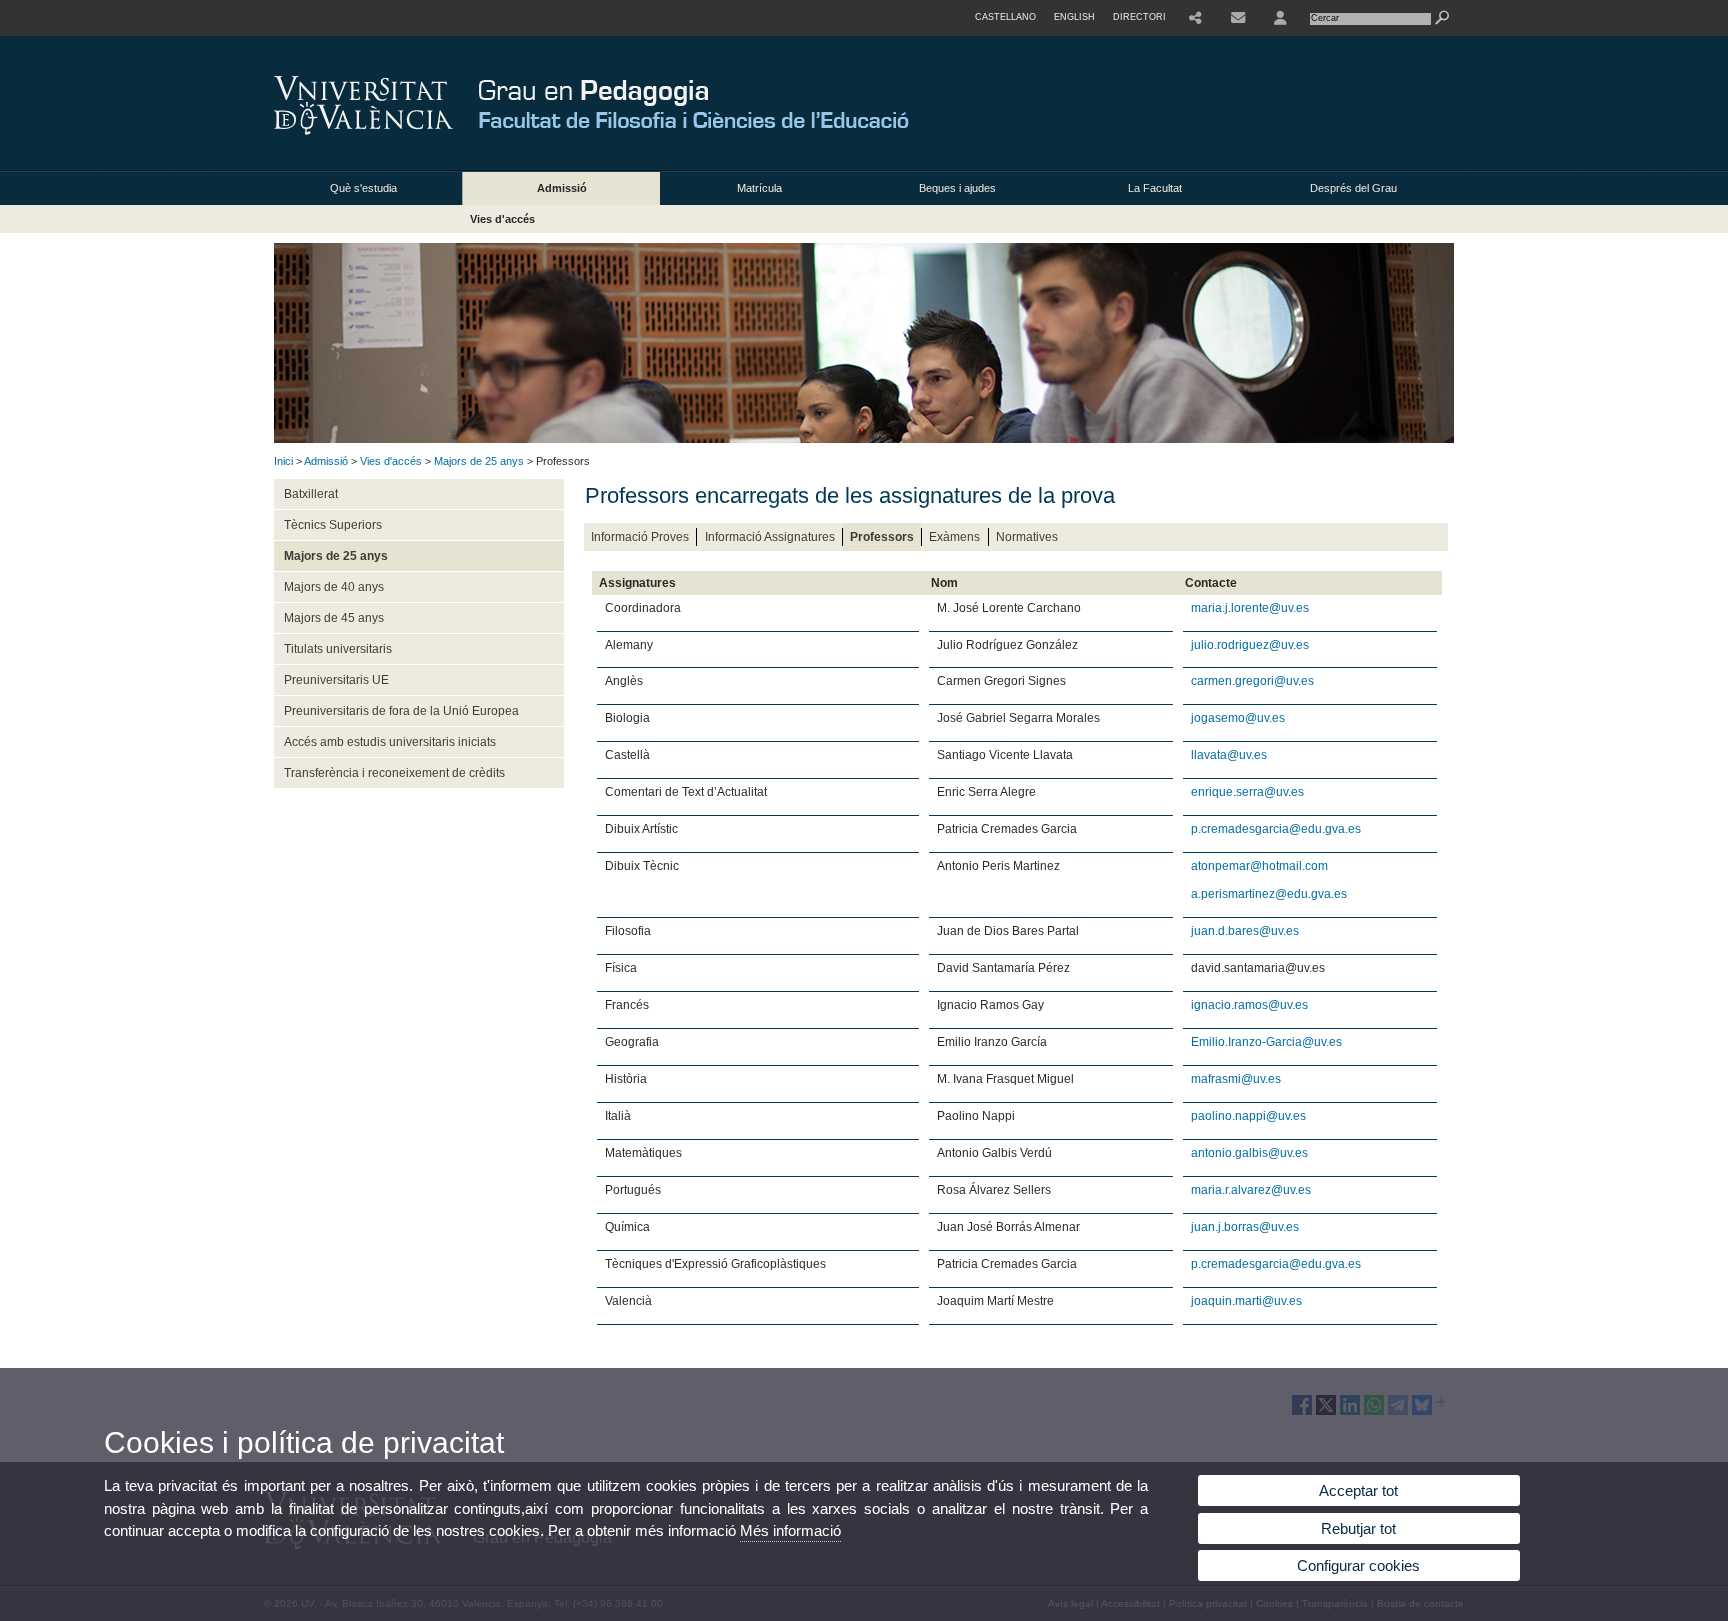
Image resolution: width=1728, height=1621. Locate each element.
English (1074, 17)
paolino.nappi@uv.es (1248, 1116)
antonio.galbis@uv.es (1249, 1153)
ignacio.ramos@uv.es (1249, 1005)
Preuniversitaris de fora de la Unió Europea (401, 711)
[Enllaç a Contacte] (1238, 18)
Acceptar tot (1358, 1490)
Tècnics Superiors (333, 525)
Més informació (790, 1530)
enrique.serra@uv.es (1247, 792)
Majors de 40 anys (334, 587)
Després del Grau (1353, 188)
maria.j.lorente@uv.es (1250, 608)
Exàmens (954, 537)
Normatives (1027, 537)
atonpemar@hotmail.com (1259, 866)
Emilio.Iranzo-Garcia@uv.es (1266, 1042)
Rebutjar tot (1358, 1528)
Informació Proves (640, 537)
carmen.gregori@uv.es (1252, 681)
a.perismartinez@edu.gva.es (1269, 894)
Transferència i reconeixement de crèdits (394, 773)
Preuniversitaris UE (336, 680)
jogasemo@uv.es (1238, 718)
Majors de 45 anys (334, 618)
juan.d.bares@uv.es (1245, 931)
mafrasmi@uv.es (1236, 1079)
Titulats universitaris (338, 649)
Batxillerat (311, 494)
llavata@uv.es (1229, 755)
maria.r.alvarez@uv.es (1251, 1190)
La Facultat (1155, 188)
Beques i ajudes (957, 188)
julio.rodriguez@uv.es (1250, 645)
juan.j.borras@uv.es (1245, 1227)
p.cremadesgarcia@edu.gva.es (1276, 829)
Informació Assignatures (770, 537)
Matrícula (759, 188)
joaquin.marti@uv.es (1246, 1301)
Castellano (1005, 17)
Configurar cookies (1358, 1565)
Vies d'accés (502, 219)
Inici (283, 461)
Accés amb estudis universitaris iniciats (390, 742)
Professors (882, 537)
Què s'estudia (363, 188)
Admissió (562, 188)
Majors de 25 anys (479, 461)
